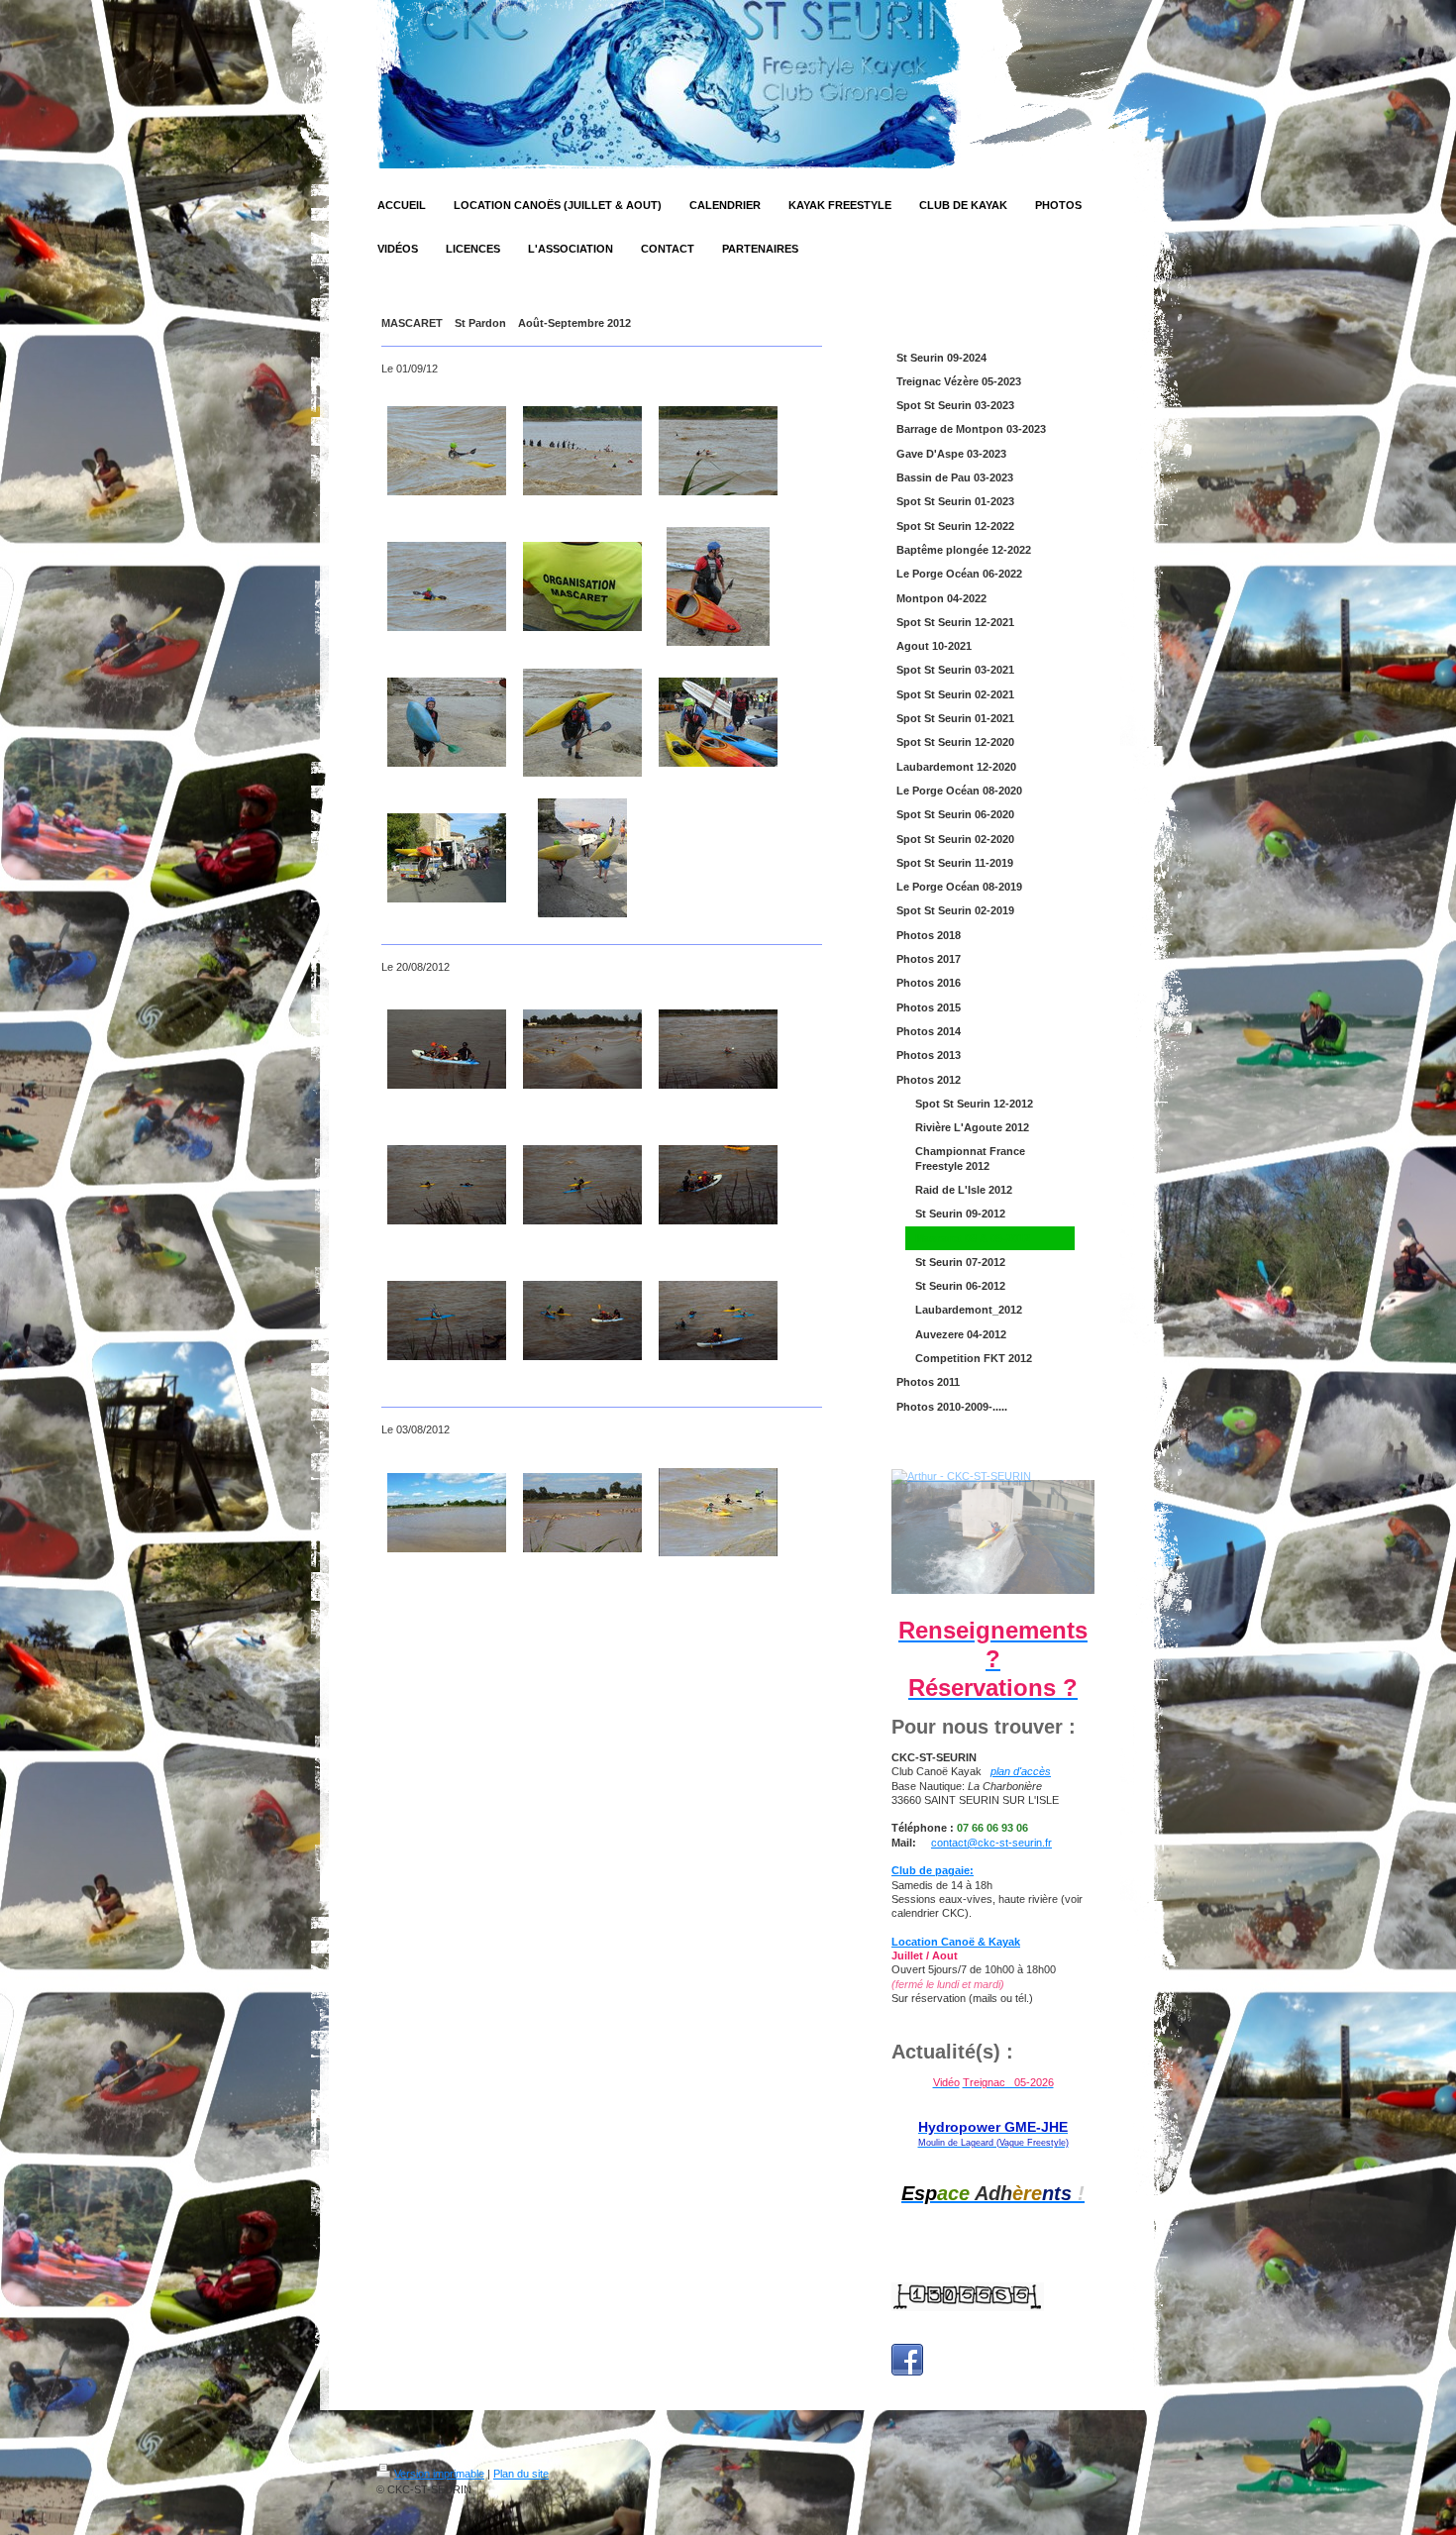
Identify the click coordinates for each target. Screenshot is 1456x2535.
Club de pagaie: (933, 1870)
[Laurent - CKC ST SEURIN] (718, 586)
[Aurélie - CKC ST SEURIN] (447, 586)
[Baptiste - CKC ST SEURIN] (447, 451)
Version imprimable (439, 2474)
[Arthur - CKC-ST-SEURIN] (993, 1538)
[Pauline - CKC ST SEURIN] (447, 722)
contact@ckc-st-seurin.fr (991, 1843)
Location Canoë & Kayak (956, 1942)
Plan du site (521, 2474)
